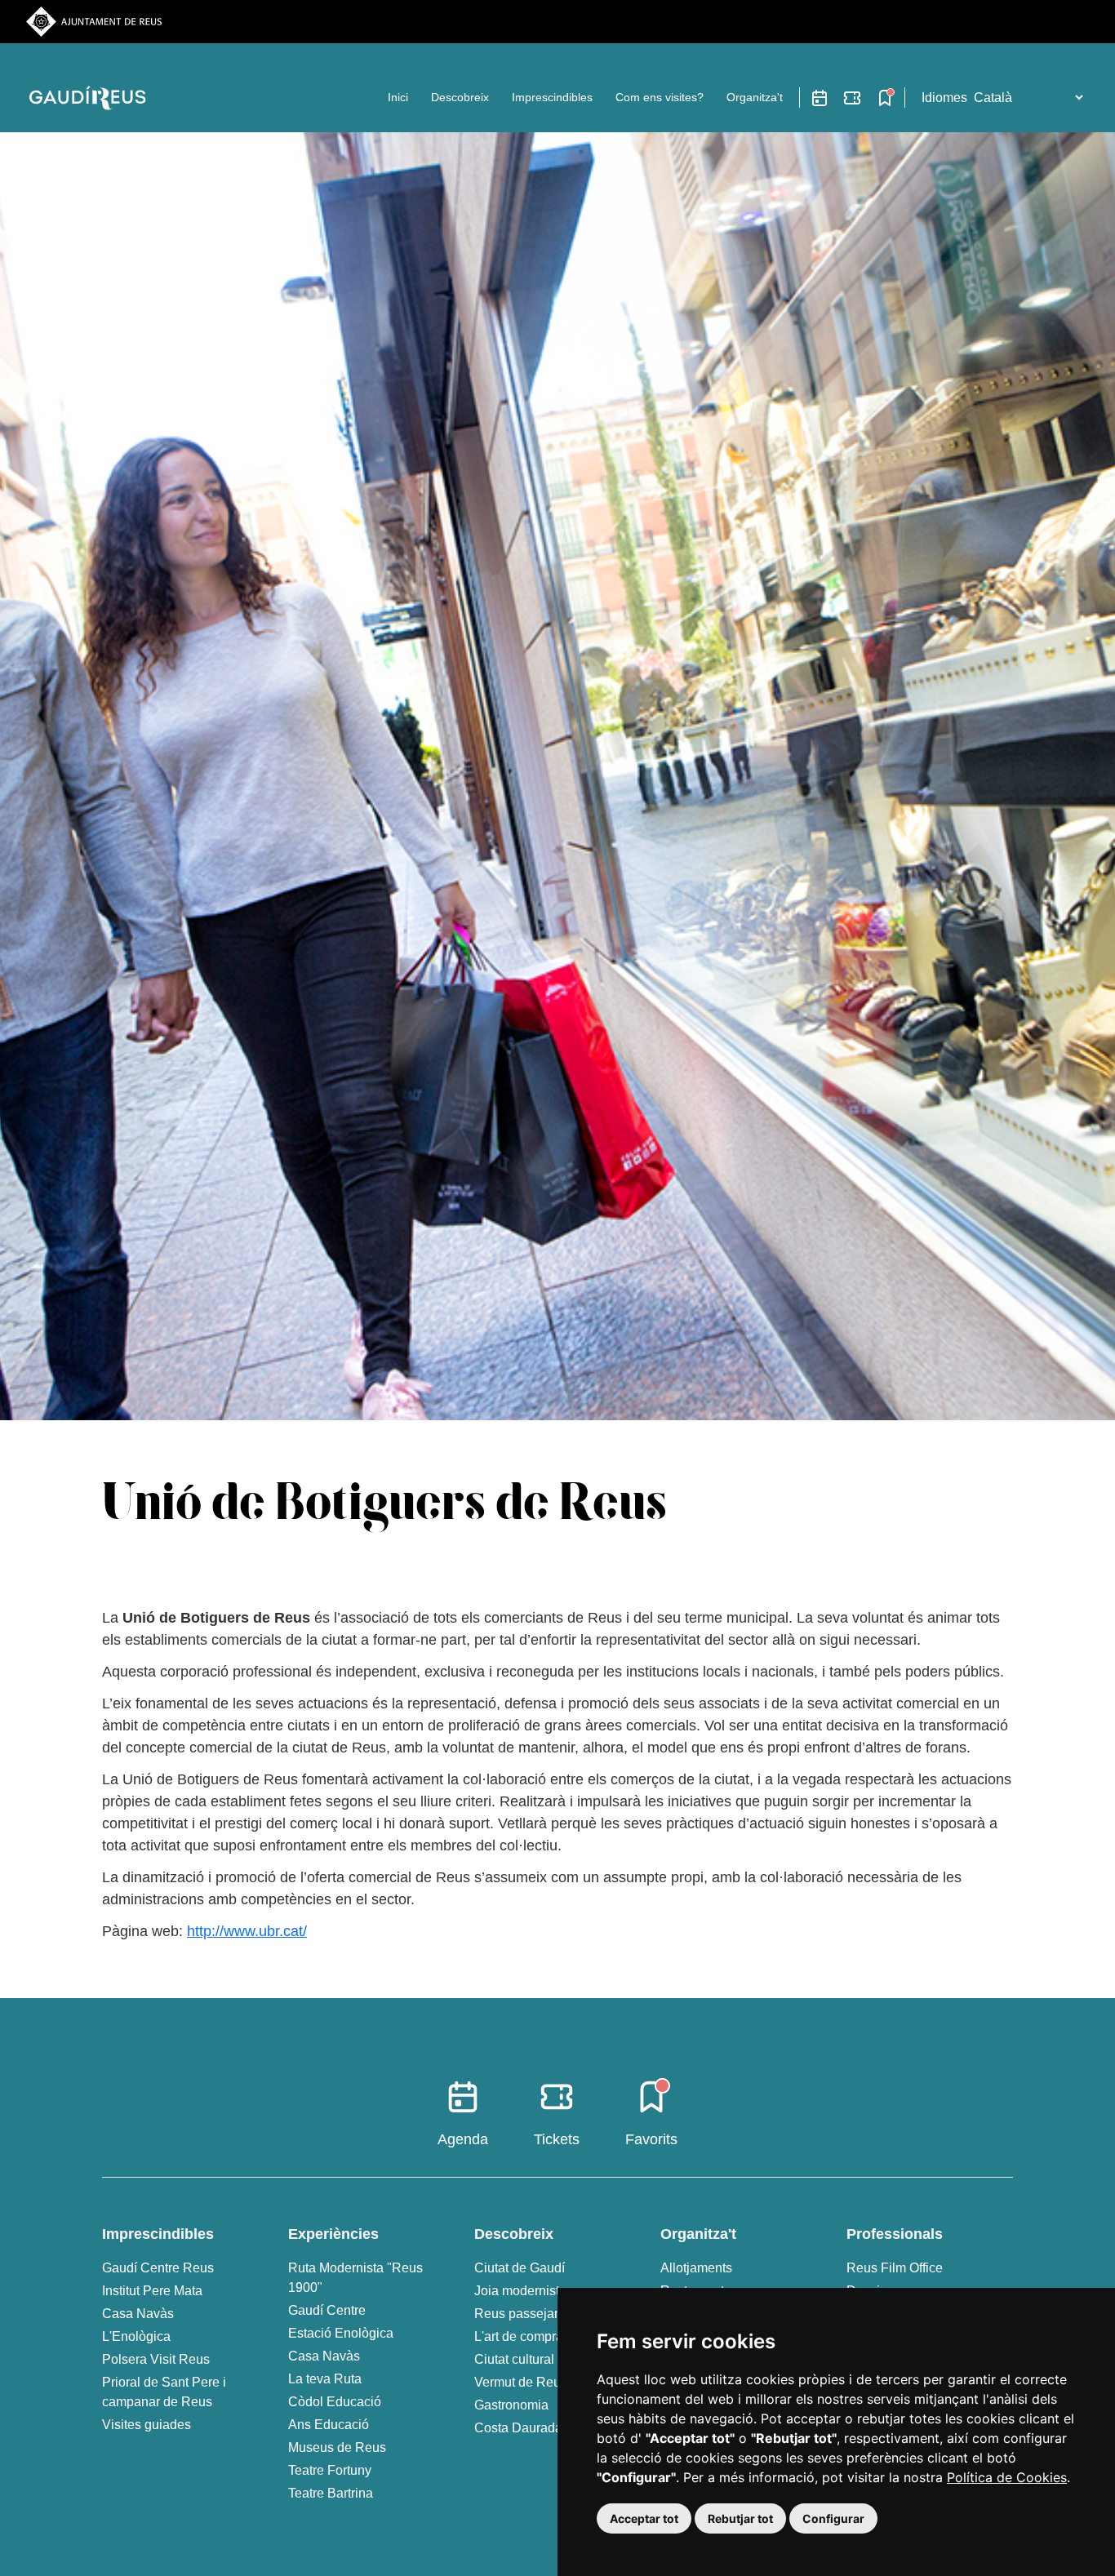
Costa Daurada (518, 2428)
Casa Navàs (138, 2314)
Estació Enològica (341, 2333)
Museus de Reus (337, 2447)
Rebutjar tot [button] (740, 2518)
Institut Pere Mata (152, 2291)
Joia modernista (520, 2291)
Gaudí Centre (327, 2310)
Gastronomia (511, 2405)
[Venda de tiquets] (852, 98)
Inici (398, 97)
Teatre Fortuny (330, 2470)
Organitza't (755, 97)
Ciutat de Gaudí (520, 2268)
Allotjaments (696, 2268)
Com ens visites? (660, 97)
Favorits (651, 2139)
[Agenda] (820, 98)
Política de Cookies (1007, 2477)
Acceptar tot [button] (644, 2518)
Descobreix (460, 97)
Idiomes (944, 98)
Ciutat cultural (514, 2359)
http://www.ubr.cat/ (247, 1931)
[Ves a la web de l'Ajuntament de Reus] (94, 21)
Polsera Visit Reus (156, 2359)
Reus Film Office (895, 2268)
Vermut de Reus (521, 2382)
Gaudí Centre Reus (158, 2268)
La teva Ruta (325, 2379)
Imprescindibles (552, 97)
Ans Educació (329, 2425)
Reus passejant (520, 2314)
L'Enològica (136, 2336)
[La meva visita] (885, 98)
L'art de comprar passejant (551, 2336)
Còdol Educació (335, 2402)
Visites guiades (147, 2425)
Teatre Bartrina (331, 2493)
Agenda (463, 2139)
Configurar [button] (833, 2518)
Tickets (557, 2139)
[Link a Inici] (91, 98)
